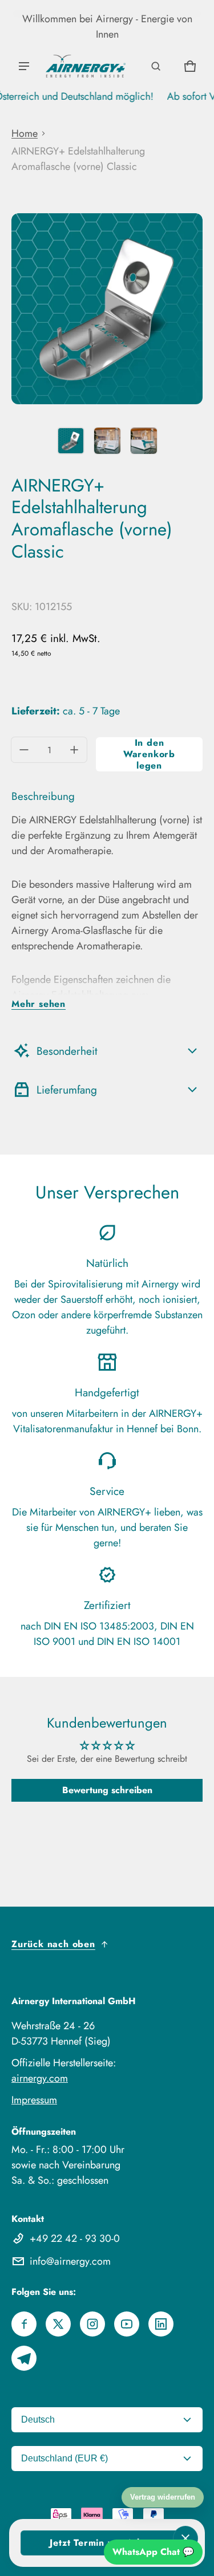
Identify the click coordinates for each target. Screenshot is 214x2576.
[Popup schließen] (185, 2538)
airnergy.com (40, 2078)
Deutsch (38, 2419)
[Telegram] (24, 2358)
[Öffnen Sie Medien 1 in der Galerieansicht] (71, 441)
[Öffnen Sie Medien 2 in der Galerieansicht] (107, 441)
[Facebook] (24, 2324)
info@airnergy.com (70, 2261)
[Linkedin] (161, 2324)
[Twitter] (58, 2324)
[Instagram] (92, 2324)
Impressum (34, 2100)
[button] (156, 66)
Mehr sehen (39, 1004)
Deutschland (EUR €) (64, 2458)
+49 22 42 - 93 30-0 (75, 2238)
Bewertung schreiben (107, 1790)
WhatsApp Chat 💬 (153, 2552)
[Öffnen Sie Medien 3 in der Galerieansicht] (144, 441)
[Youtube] (127, 2324)
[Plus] (74, 750)
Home (25, 133)
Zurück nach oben (53, 1944)
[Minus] (24, 750)
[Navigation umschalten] (24, 66)
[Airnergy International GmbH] (86, 66)
